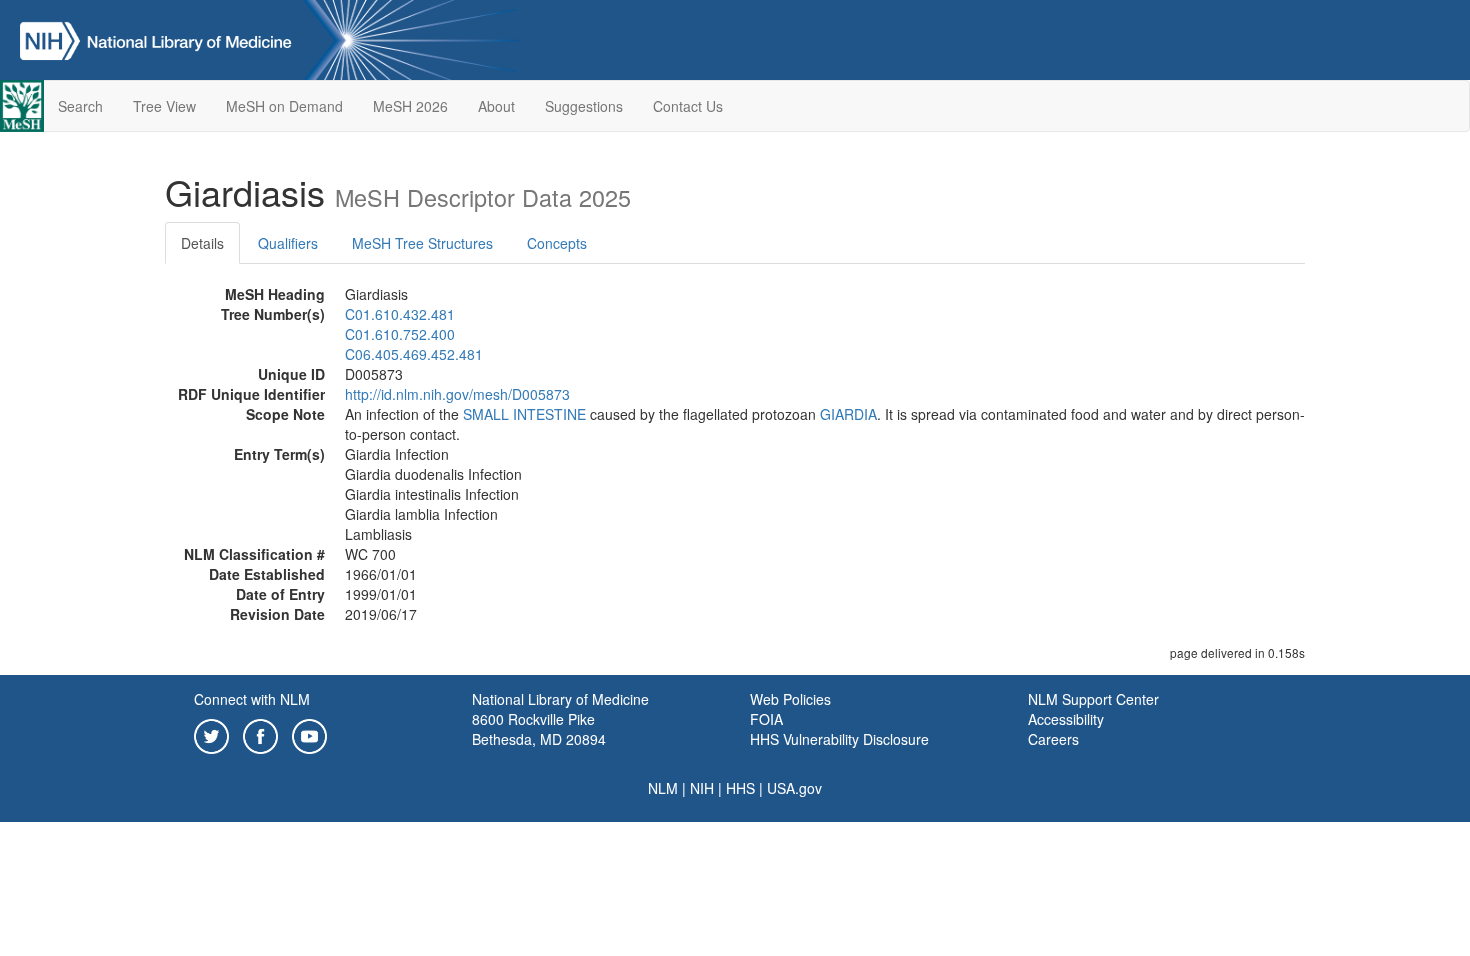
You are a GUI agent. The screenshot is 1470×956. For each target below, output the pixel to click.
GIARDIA (848, 414)
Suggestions (584, 106)
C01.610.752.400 (400, 334)
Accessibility (1066, 719)
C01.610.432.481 (400, 314)
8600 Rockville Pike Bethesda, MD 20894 (539, 729)
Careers (1053, 739)
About (496, 106)
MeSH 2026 (410, 106)
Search (80, 106)
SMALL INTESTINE (524, 414)
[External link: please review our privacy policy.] (211, 734)
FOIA (766, 719)
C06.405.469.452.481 (414, 354)
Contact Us (688, 106)
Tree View (164, 106)
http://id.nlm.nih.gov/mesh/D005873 (457, 394)
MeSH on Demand (284, 106)
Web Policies (790, 699)
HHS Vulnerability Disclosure (839, 739)
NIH (702, 788)
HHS (740, 788)
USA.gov (794, 788)
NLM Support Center (1093, 699)
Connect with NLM (252, 699)
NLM (663, 788)
